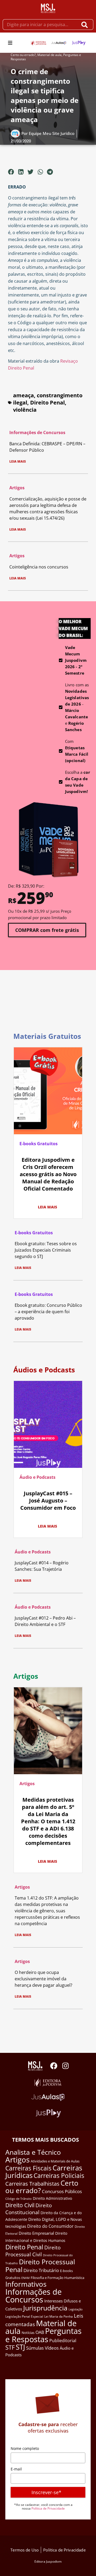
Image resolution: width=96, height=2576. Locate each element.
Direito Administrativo (52, 2198)
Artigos (17, 488)
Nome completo (25, 2448)
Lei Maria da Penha (59, 2316)
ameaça (23, 395)
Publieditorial (63, 2341)
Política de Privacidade (48, 2508)
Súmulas (35, 2348)
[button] (10, 43)
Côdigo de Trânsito (19, 2199)
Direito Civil (20, 2205)
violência (25, 410)
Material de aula (49, 55)
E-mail (16, 2469)
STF (10, 2347)
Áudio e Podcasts (37, 1477)
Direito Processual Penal (40, 2266)
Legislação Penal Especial (24, 2316)
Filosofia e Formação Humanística (57, 2278)
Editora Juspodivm (48, 2561)
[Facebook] (54, 2066)
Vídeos (52, 2348)
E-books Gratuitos (39, 1144)
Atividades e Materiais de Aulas (55, 2161)
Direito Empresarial (36, 2233)
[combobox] (40, 25)
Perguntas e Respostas (43, 2335)
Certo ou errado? (23, 55)
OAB (40, 2332)
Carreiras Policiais (59, 2176)
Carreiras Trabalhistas (32, 2184)
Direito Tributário (41, 2270)
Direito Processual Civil (33, 2251)
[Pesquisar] (86, 25)
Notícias (28, 2333)
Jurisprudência (45, 2308)
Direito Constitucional (29, 2209)
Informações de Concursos (37, 432)
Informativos (26, 2284)
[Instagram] (65, 2066)
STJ (20, 2347)
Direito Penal (47, 402)
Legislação (76, 2309)
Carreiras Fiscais (28, 2168)
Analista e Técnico (33, 2152)
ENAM (25, 2278)
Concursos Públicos (62, 2191)
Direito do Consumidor (50, 2226)
